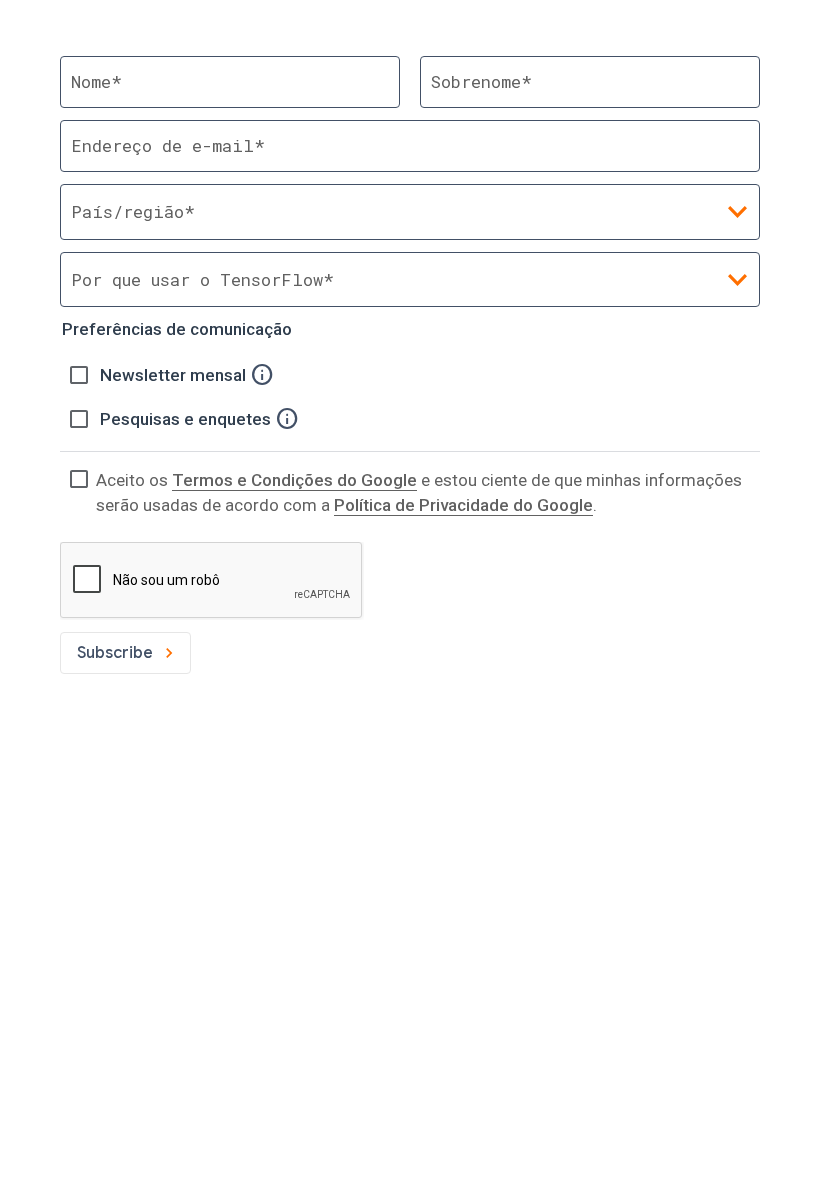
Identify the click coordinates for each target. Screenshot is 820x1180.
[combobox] (410, 279)
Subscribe (115, 653)
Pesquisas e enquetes (187, 419)
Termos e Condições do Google (294, 480)
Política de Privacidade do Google (463, 505)
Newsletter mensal (175, 375)
